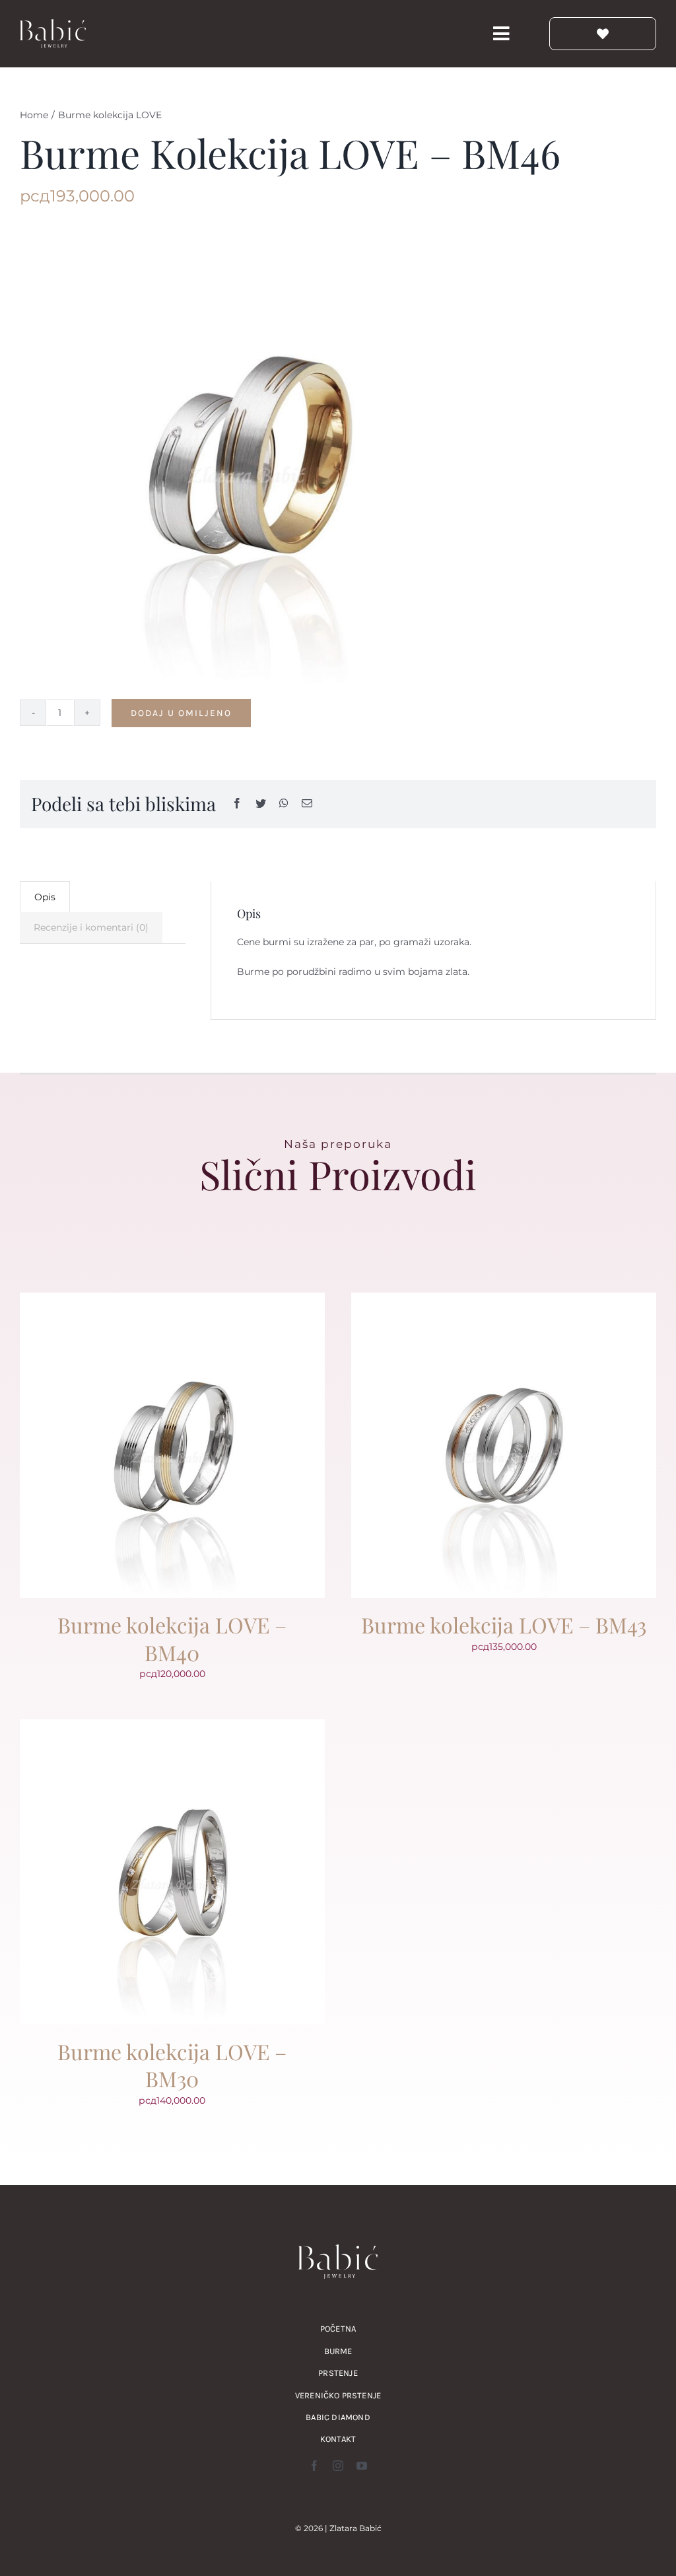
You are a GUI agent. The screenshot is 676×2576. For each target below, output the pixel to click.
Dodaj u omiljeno (181, 713)
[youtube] (362, 2466)
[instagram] (338, 2466)
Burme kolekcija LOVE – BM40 (172, 1638)
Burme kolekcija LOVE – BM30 (172, 2065)
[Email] (307, 804)
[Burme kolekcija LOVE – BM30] (172, 1727)
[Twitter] (261, 804)
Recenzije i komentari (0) (91, 927)
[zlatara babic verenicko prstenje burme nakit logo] (53, 24)
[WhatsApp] (284, 804)
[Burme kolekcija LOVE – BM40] (172, 1301)
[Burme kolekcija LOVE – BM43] (504, 1301)
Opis (45, 897)
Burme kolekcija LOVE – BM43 (504, 1625)
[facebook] (314, 2466)
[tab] (45, 897)
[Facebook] (237, 804)
